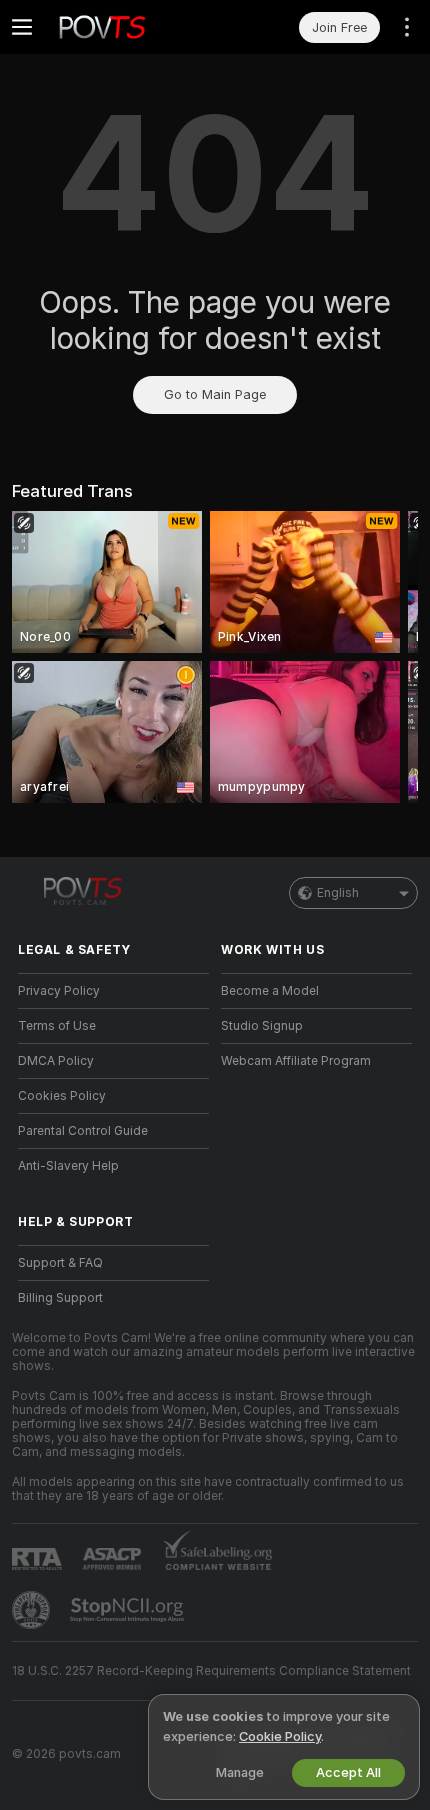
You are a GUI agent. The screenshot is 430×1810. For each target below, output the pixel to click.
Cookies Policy (62, 1096)
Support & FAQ (60, 1263)
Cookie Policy (280, 1736)
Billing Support (60, 1298)
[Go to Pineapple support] (33, 1610)
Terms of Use (57, 1026)
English (338, 893)
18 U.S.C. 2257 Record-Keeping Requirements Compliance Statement (211, 1671)
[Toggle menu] (22, 27)
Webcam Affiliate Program (296, 1061)
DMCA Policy (56, 1061)
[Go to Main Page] (129, 27)
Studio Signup (262, 1026)
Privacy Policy (59, 991)
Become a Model (270, 991)
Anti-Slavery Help (68, 1166)
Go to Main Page (215, 394)
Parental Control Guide (83, 1131)
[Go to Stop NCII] (129, 1610)
